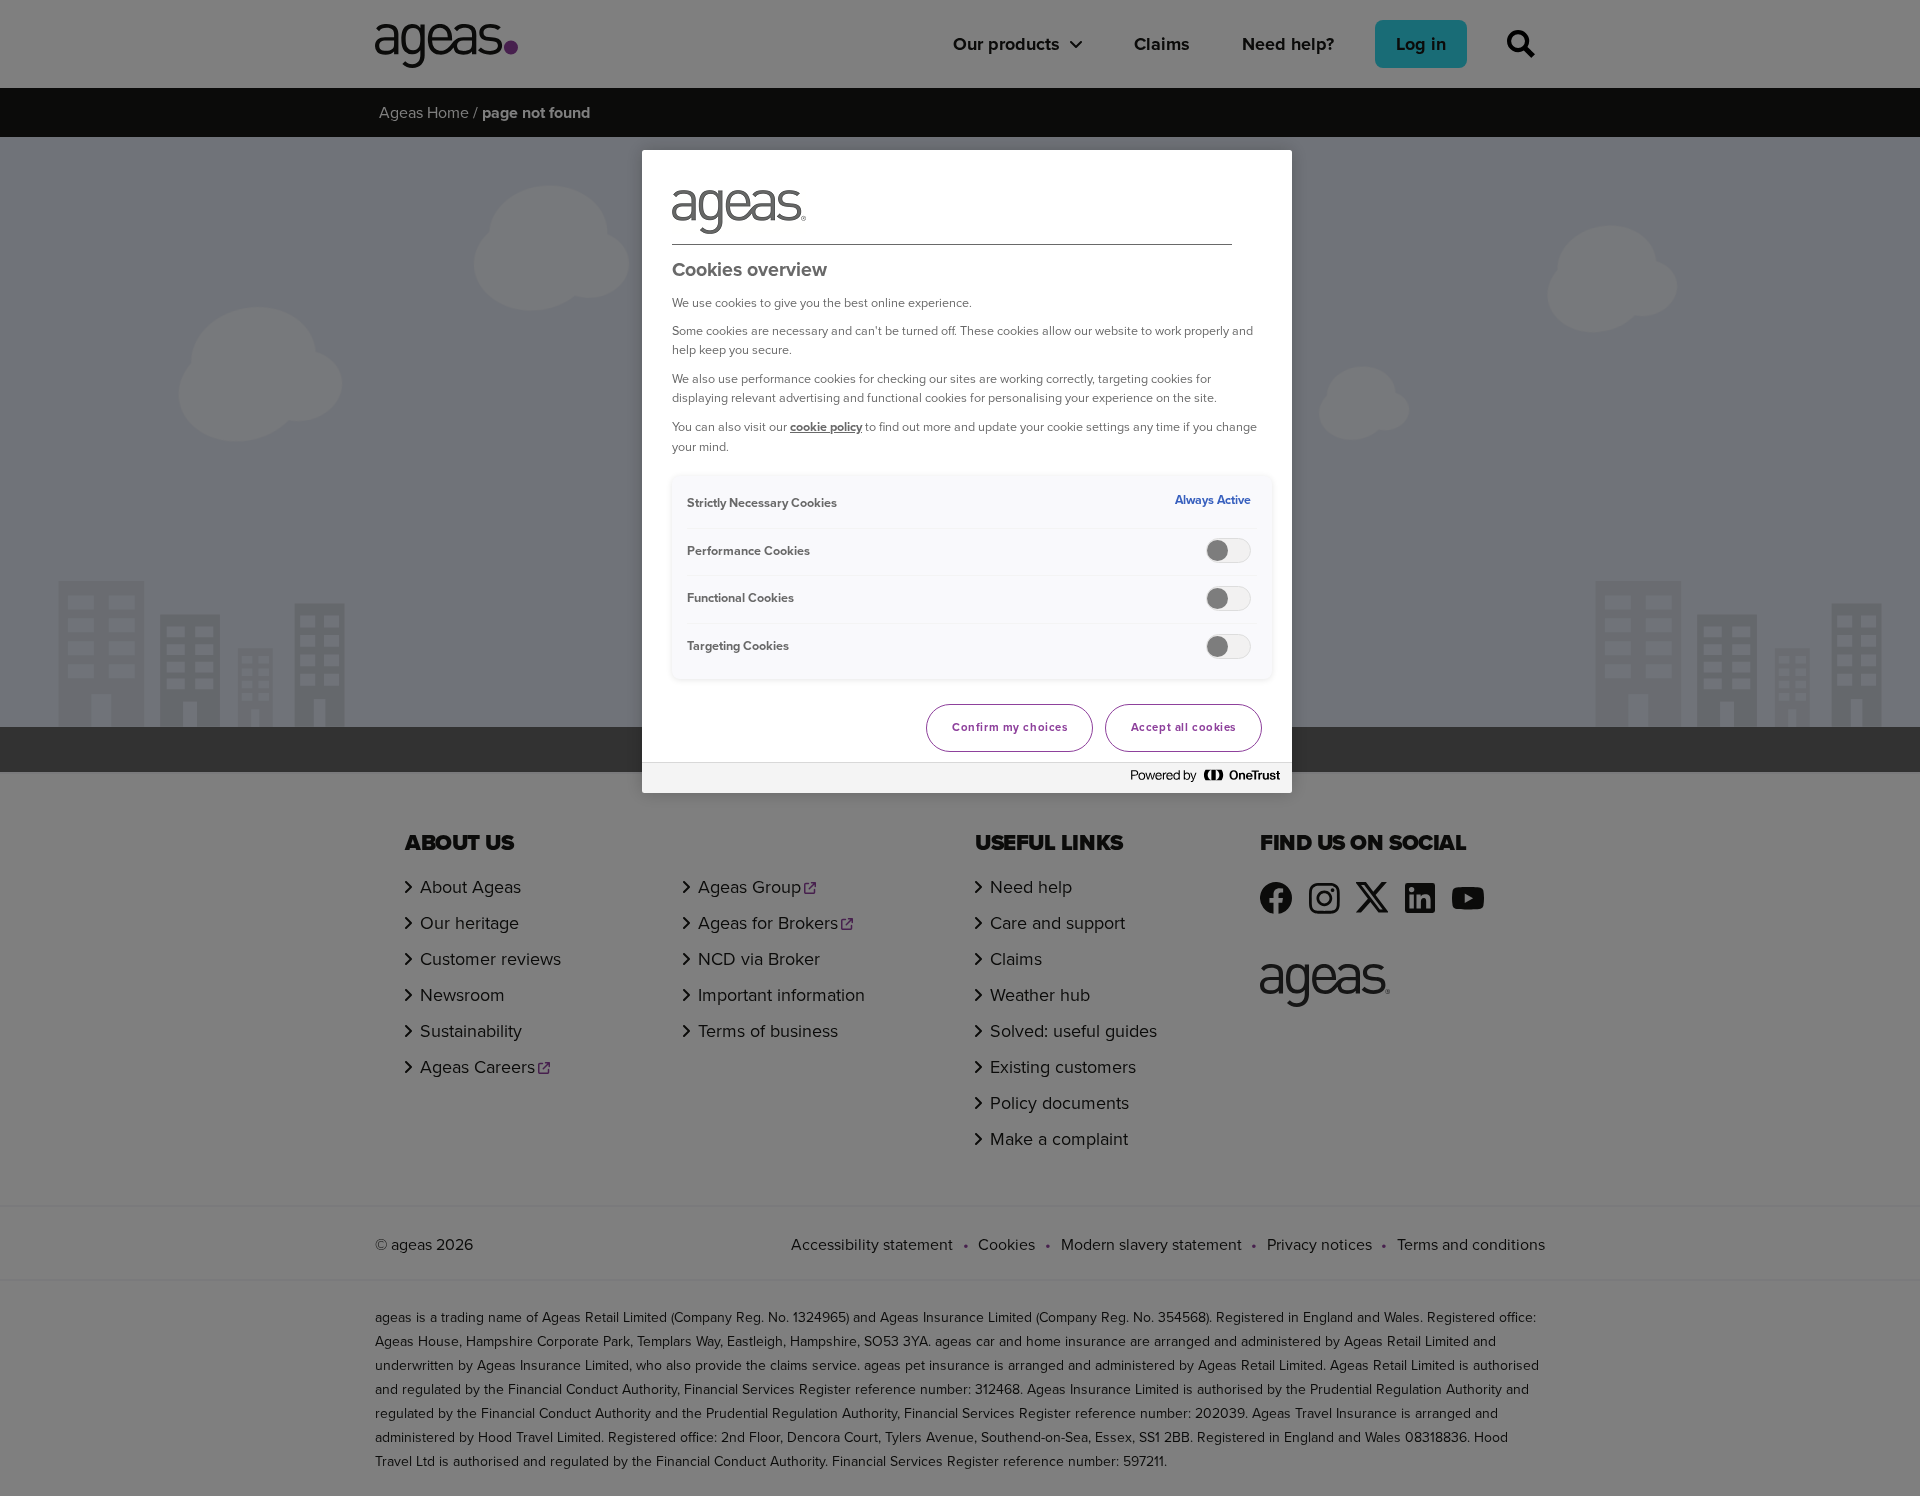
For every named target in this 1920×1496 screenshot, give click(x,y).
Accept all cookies (1183, 727)
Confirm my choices (1009, 727)
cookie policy (826, 426)
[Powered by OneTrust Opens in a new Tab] (1206, 780)
